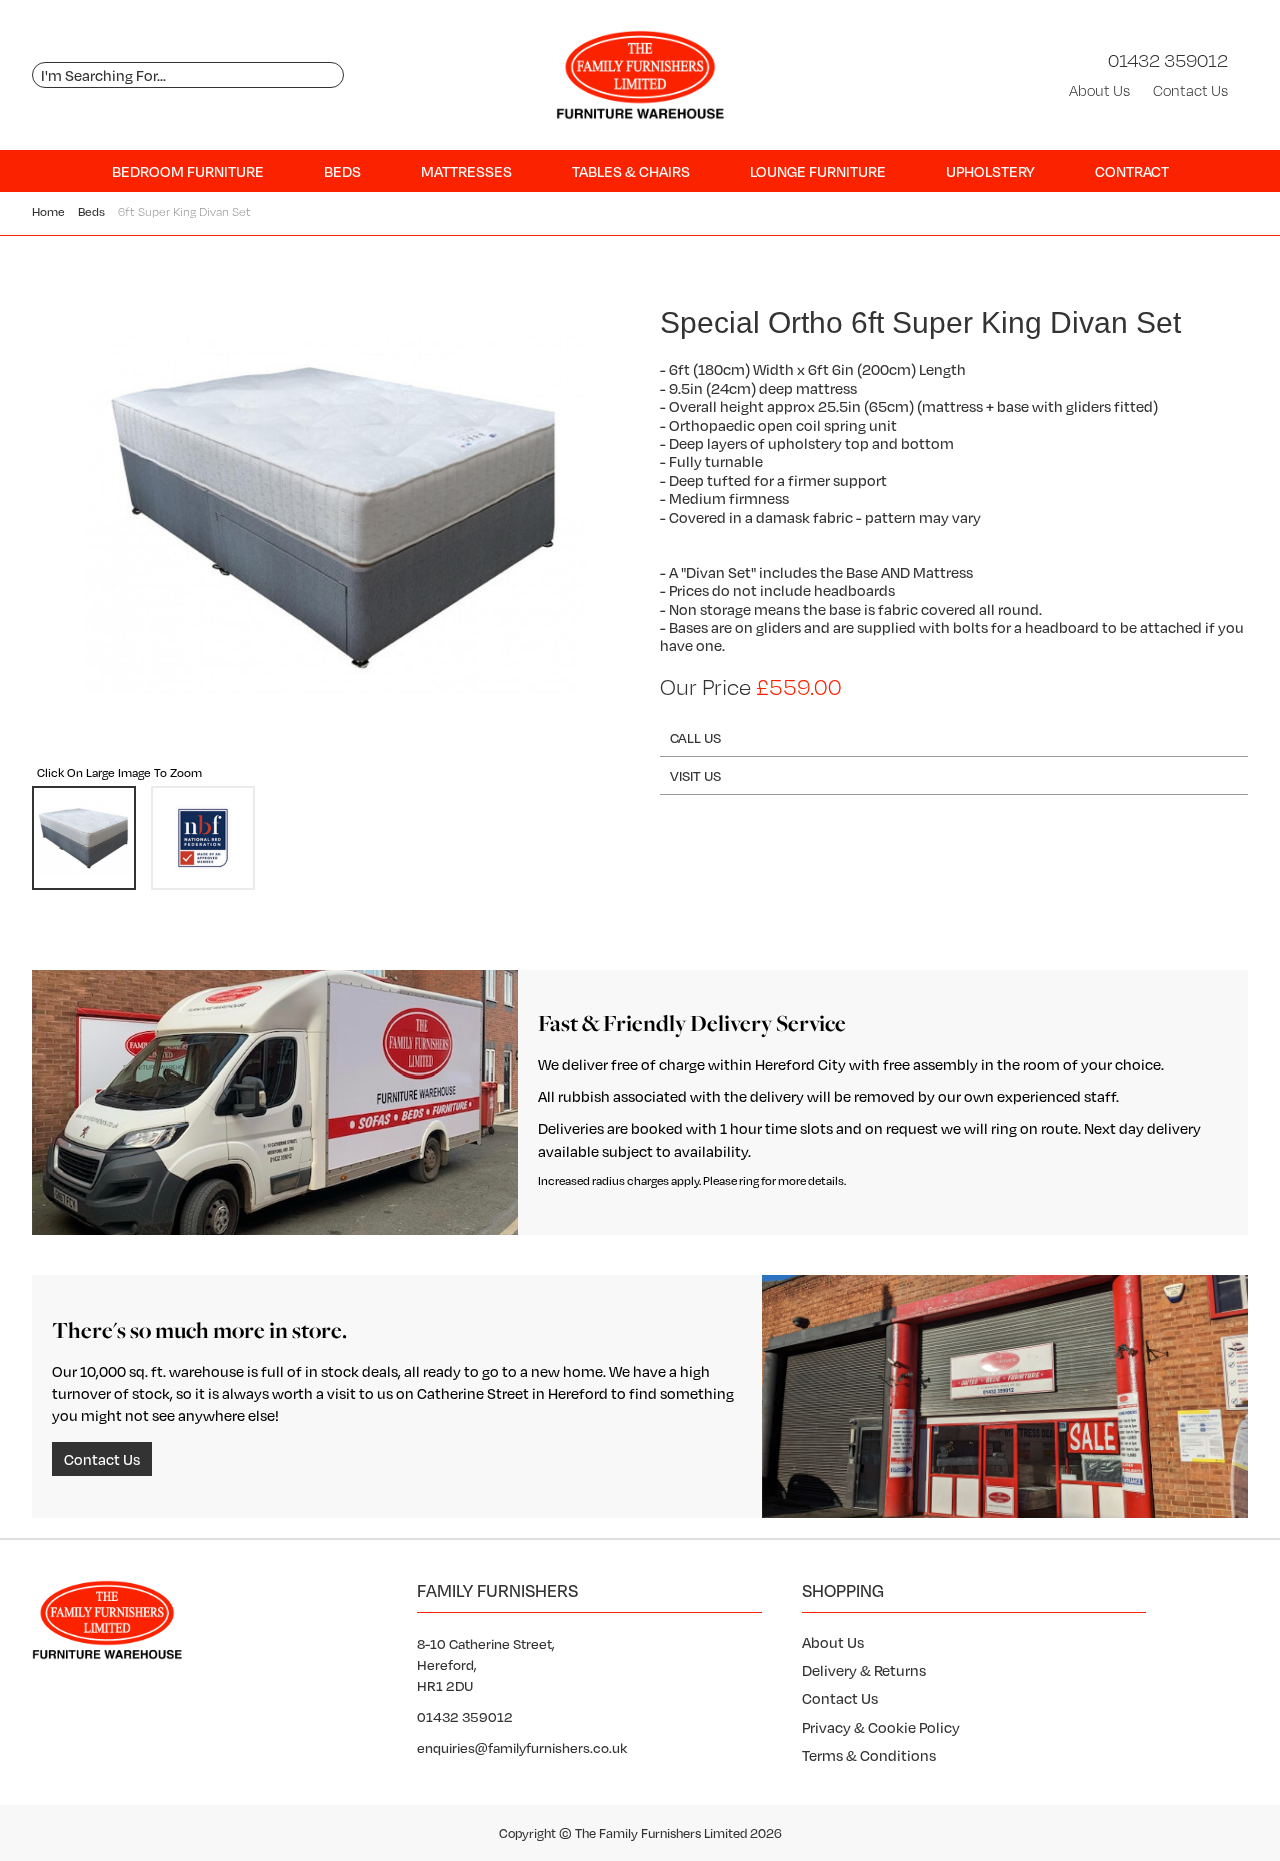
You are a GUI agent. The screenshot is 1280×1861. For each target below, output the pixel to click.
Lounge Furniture (818, 171)
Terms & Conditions (869, 1755)
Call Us (695, 737)
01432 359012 (1168, 60)
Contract (1132, 171)
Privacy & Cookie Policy (881, 1727)
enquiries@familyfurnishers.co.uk (522, 1747)
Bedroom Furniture (188, 171)
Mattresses (466, 171)
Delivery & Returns (864, 1670)
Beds (342, 171)
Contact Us (1190, 90)
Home (48, 211)
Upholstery (990, 171)
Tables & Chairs (631, 171)
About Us (1099, 90)
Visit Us (695, 775)
